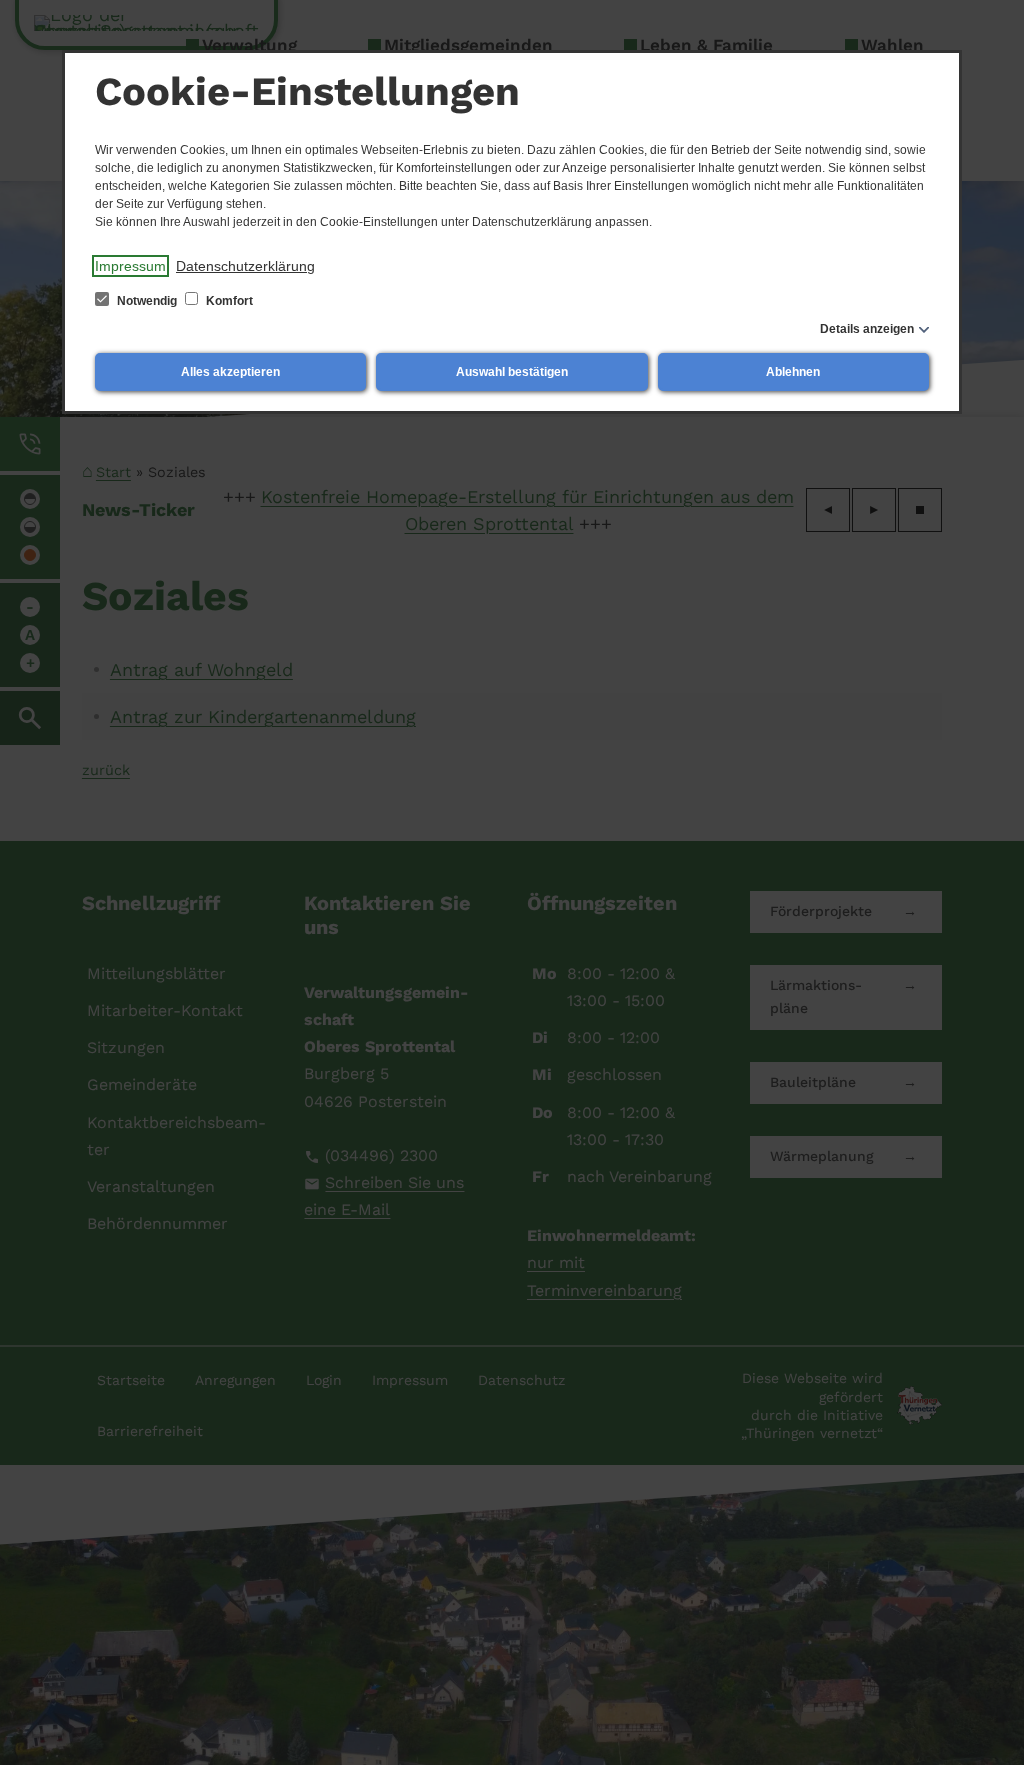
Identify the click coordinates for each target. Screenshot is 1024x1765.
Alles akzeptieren (230, 372)
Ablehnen (793, 372)
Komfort (228, 301)
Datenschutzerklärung (245, 266)
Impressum (130, 266)
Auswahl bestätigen (512, 372)
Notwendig (147, 301)
